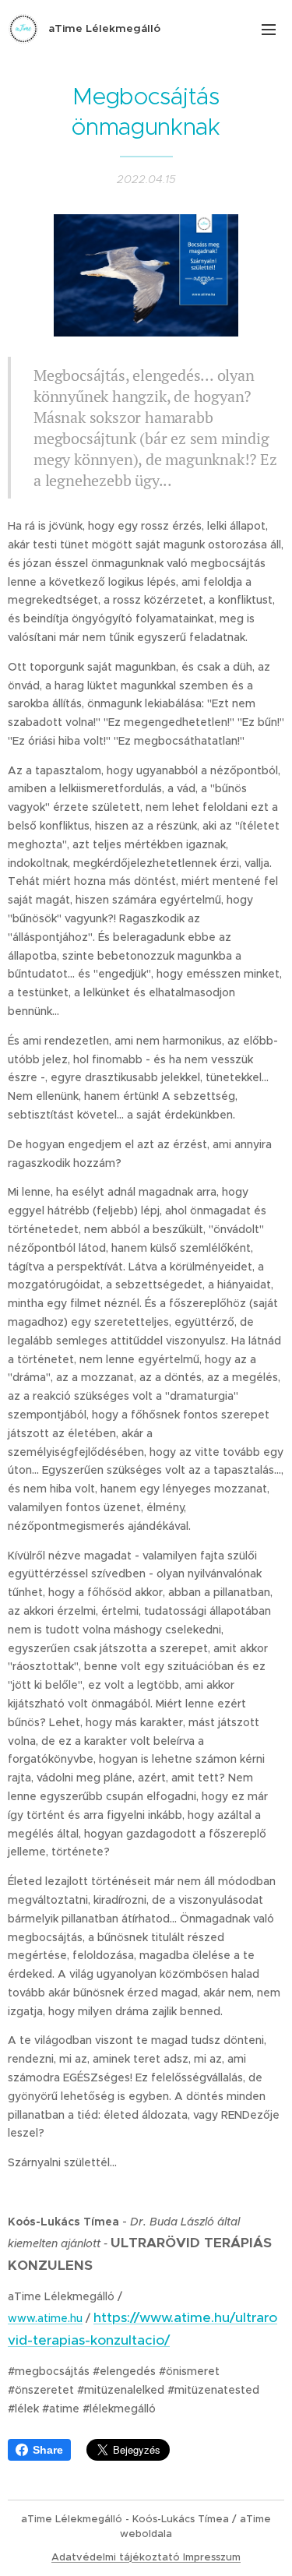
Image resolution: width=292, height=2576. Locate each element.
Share (48, 2450)
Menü (269, 29)
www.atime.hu (45, 2318)
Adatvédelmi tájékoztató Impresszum (146, 2557)
